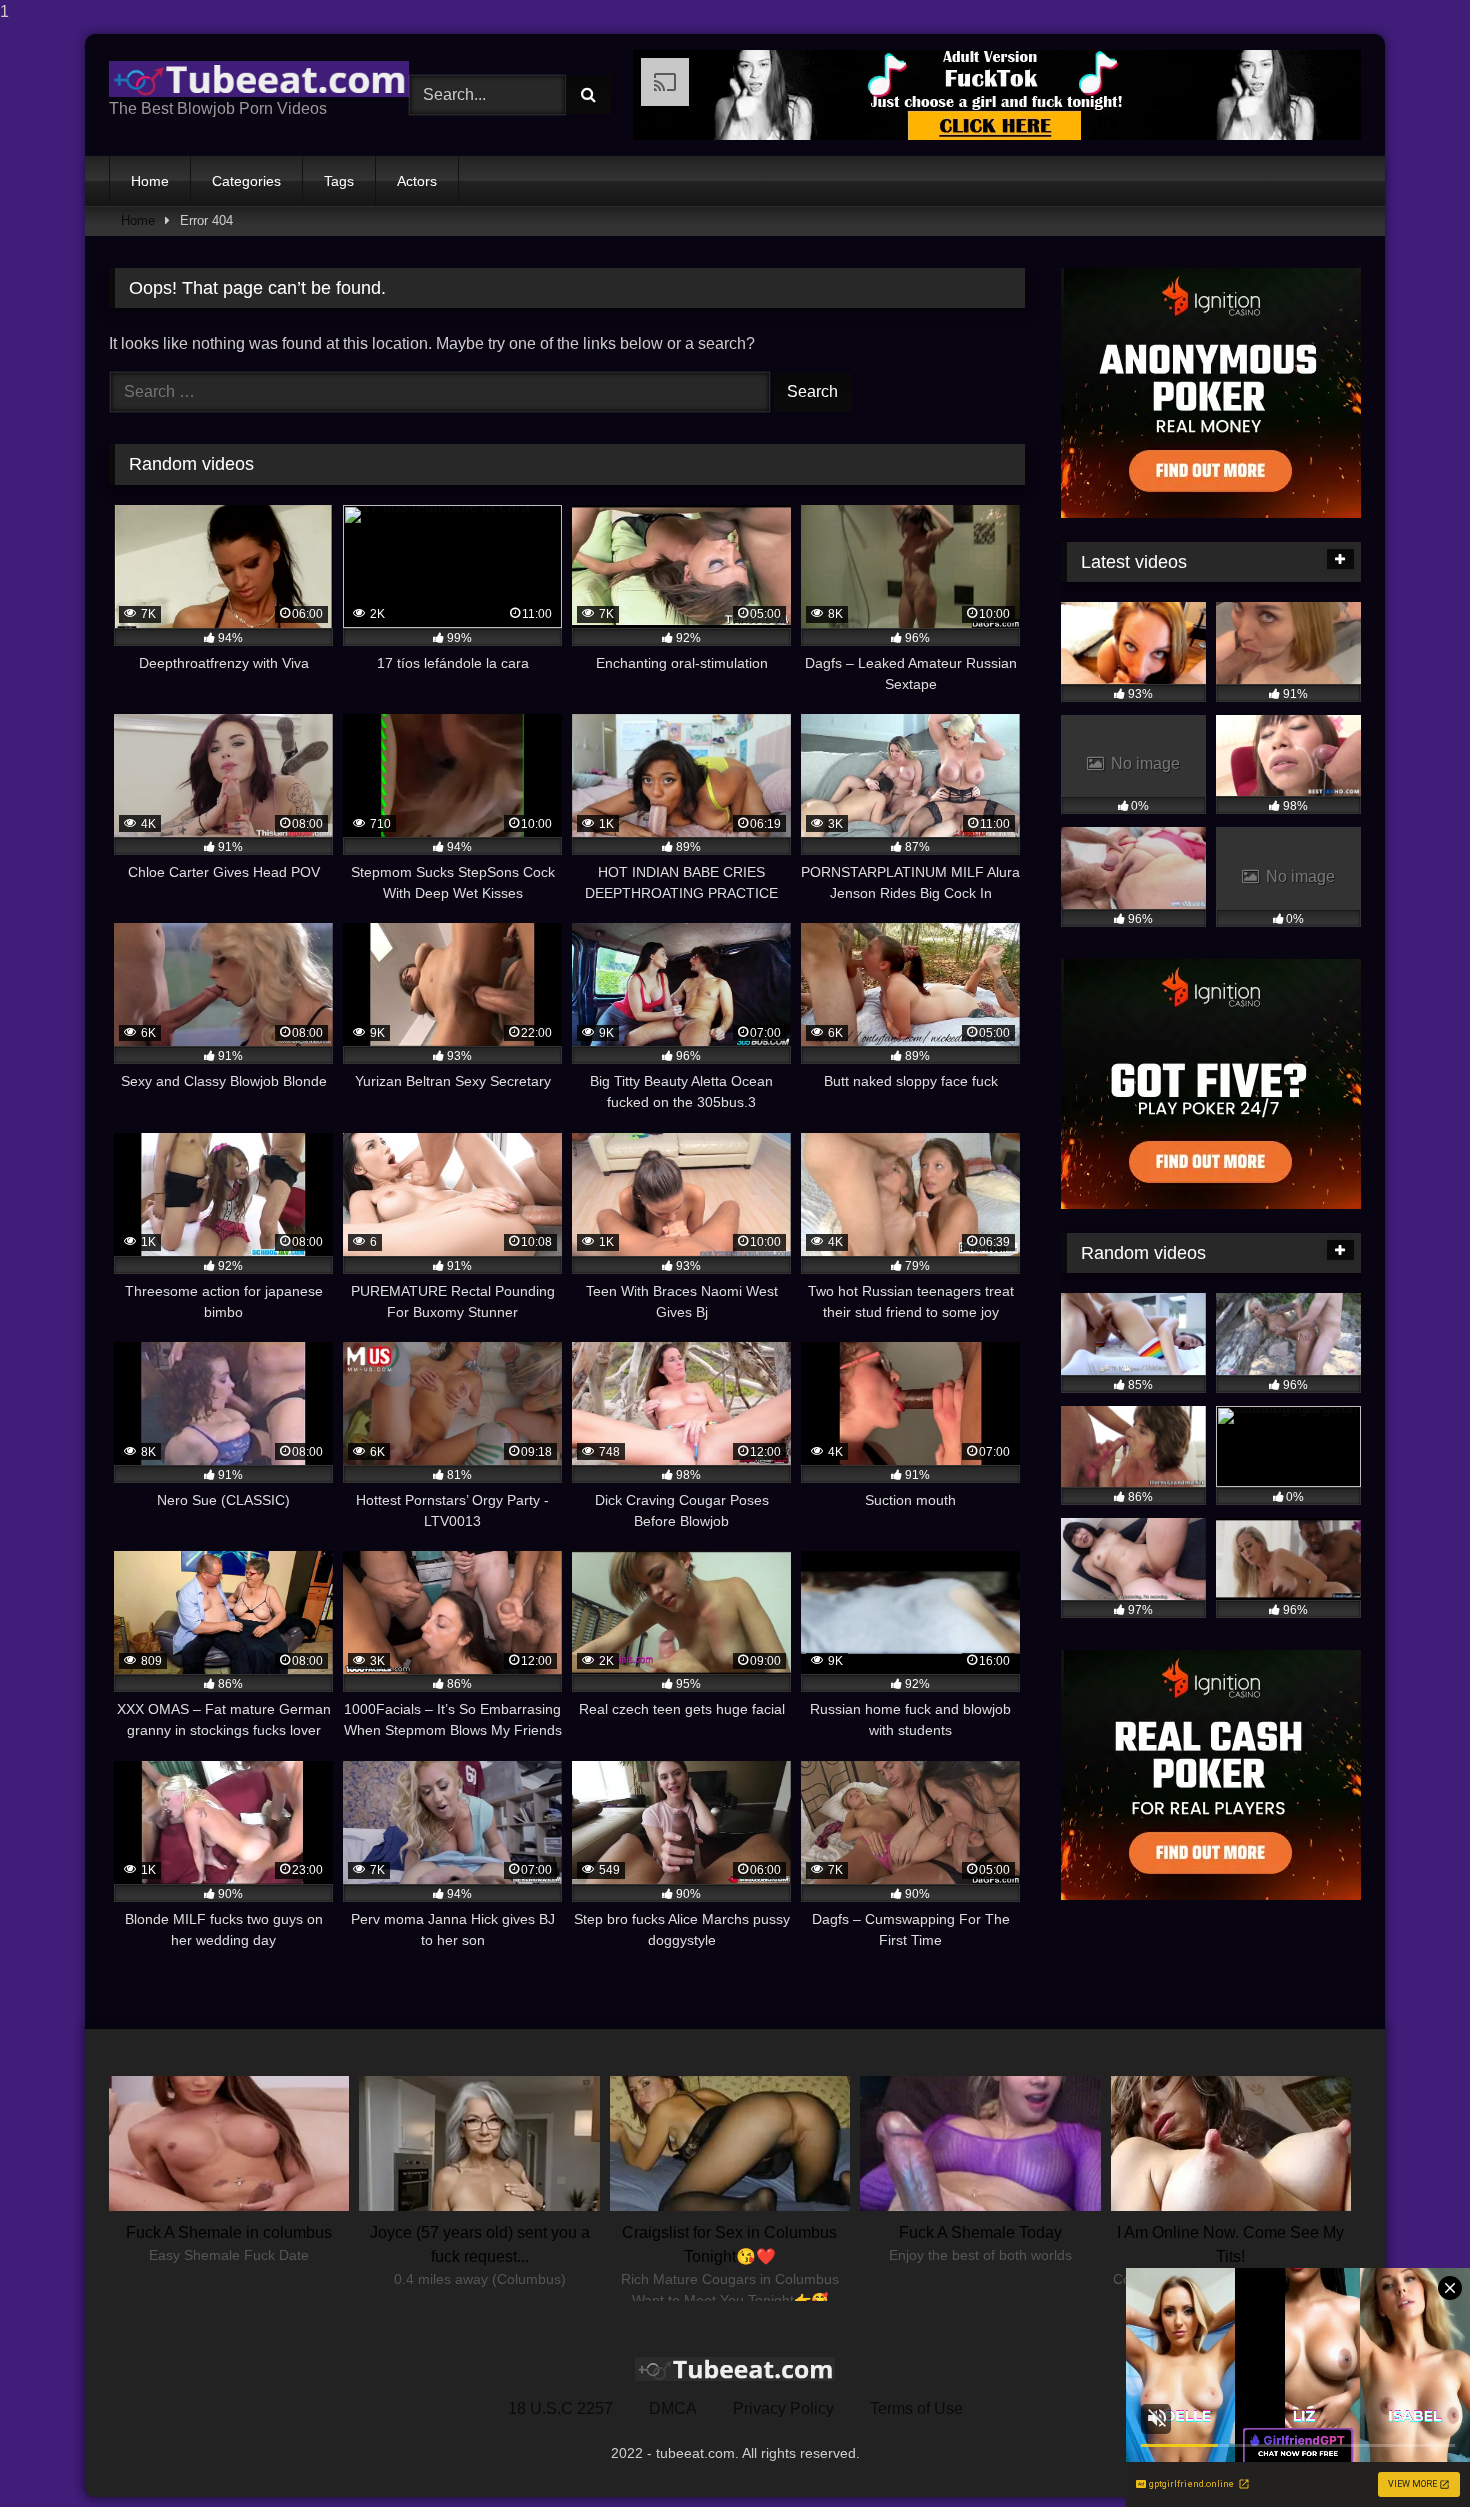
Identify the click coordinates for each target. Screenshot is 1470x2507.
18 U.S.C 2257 (560, 2408)
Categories (246, 181)
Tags (339, 181)
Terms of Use (916, 2408)
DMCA (673, 2408)
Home (150, 181)
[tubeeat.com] (259, 79)
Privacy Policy (783, 2408)
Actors (417, 181)
